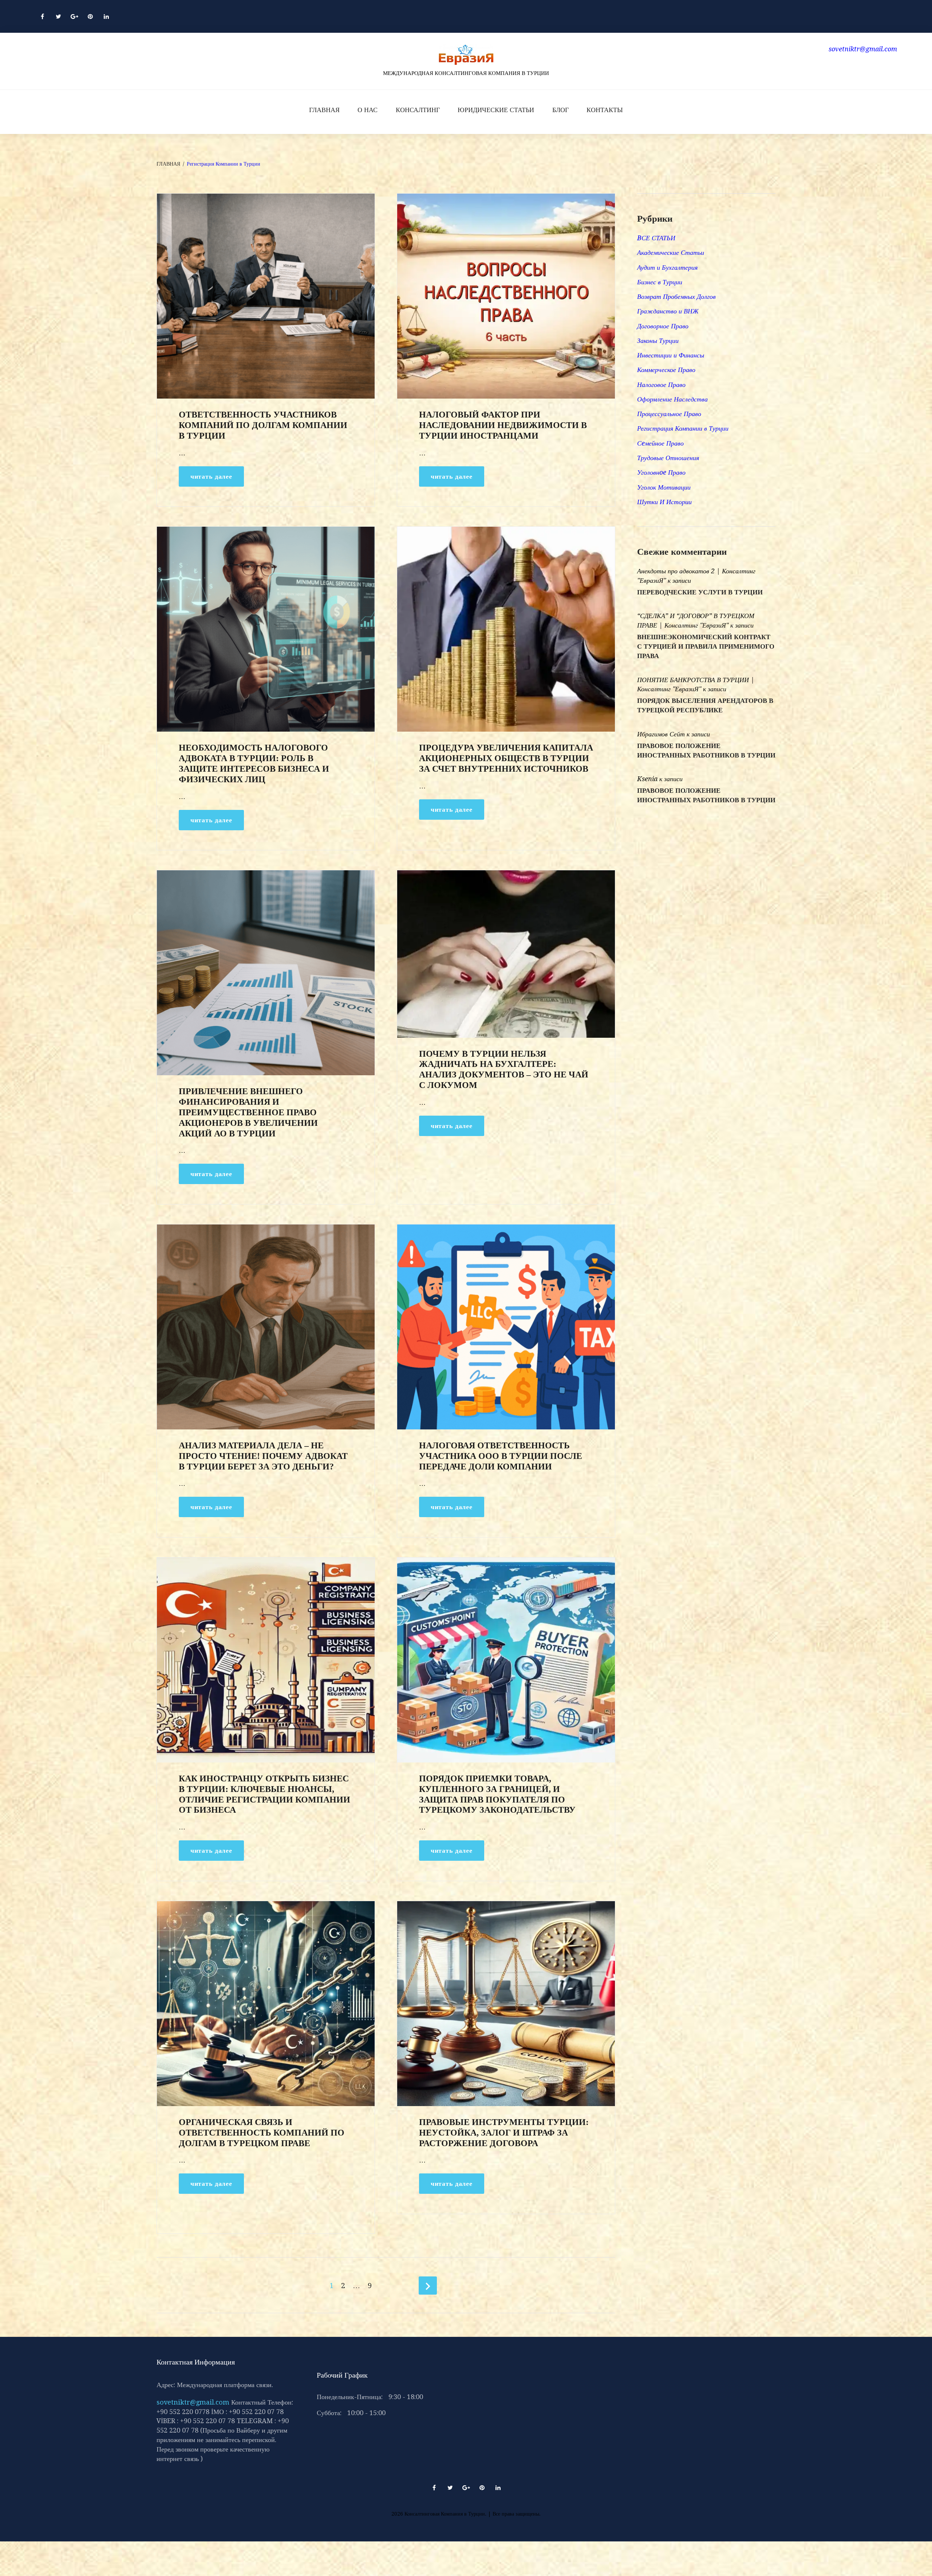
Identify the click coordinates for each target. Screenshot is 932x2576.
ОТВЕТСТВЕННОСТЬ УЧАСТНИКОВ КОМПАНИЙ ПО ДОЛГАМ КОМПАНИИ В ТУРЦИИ (263, 425)
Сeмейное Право (660, 443)
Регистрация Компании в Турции (683, 428)
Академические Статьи (671, 252)
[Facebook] (42, 16)
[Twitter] (58, 16)
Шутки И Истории (664, 502)
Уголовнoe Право (661, 472)
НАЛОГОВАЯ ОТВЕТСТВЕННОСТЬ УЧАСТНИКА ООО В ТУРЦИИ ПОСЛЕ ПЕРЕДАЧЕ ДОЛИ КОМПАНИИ (501, 1456)
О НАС (368, 110)
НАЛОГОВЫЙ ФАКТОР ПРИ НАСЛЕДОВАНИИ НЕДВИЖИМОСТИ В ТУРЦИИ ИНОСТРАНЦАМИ (503, 425)
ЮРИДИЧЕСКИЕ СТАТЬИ (496, 110)
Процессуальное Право (669, 414)
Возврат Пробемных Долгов (676, 296)
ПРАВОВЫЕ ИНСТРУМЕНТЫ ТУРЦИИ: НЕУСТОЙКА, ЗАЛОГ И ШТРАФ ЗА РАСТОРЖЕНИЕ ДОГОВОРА (504, 2133)
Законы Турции (658, 341)
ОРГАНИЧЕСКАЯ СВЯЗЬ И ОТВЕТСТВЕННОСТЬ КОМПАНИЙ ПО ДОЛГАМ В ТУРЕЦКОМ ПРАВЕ (262, 2133)
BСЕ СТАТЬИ (656, 238)
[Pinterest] (90, 16)
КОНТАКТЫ (605, 110)
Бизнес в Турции (660, 282)
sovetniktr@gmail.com (193, 2402)
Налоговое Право (661, 385)
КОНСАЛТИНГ (418, 110)
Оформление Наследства (672, 399)
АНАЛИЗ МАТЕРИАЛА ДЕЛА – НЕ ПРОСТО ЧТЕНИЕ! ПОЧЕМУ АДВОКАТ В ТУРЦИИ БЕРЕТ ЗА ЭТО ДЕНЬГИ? (263, 1456)
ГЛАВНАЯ (324, 110)
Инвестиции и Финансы (671, 355)
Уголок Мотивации (664, 487)
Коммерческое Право (666, 370)
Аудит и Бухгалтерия (667, 267)
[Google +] (74, 16)
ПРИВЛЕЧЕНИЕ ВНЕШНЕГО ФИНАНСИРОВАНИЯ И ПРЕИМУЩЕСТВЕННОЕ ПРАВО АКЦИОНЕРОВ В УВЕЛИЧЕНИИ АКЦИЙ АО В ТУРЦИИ (248, 1112)
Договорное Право (663, 326)
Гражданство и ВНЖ (668, 311)
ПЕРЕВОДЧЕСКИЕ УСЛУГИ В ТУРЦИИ (700, 592)
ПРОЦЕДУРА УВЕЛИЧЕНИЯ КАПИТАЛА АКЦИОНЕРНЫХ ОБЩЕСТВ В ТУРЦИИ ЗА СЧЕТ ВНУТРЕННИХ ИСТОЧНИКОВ (506, 758)
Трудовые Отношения (668, 458)
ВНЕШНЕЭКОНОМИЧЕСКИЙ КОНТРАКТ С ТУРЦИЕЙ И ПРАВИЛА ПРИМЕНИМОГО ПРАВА (706, 646)
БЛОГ (560, 110)
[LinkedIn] (106, 16)
